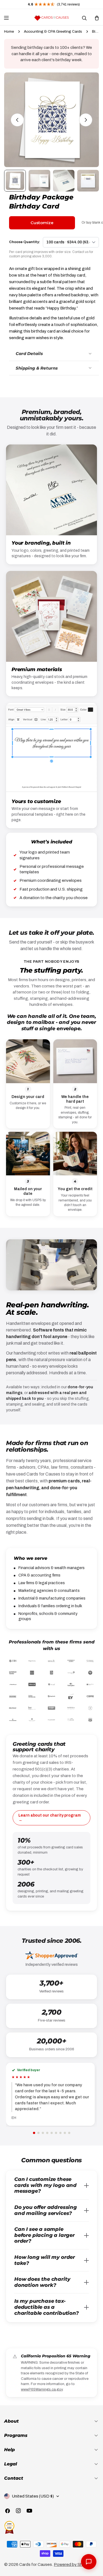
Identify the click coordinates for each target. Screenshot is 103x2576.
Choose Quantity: (25, 242)
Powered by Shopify (73, 2564)
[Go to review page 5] (52, 2133)
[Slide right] (86, 120)
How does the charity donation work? (42, 2282)
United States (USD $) (33, 2496)
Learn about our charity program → (50, 1818)
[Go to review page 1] (34, 2133)
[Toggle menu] (6, 18)
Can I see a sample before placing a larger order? (44, 2235)
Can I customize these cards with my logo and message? (45, 2185)
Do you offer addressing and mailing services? (46, 2210)
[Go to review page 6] (56, 2133)
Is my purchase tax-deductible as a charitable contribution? (47, 2307)
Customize (42, 223)
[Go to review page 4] (47, 2133)
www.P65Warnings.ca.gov (42, 2389)
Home (9, 31)
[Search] (84, 18)
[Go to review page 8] (65, 2133)
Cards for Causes (36, 2564)
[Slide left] (17, 120)
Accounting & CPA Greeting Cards (53, 31)
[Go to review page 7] (60, 2133)
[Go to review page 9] (69, 2133)
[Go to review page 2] (38, 2133)
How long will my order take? (45, 2260)
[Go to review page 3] (43, 2133)
